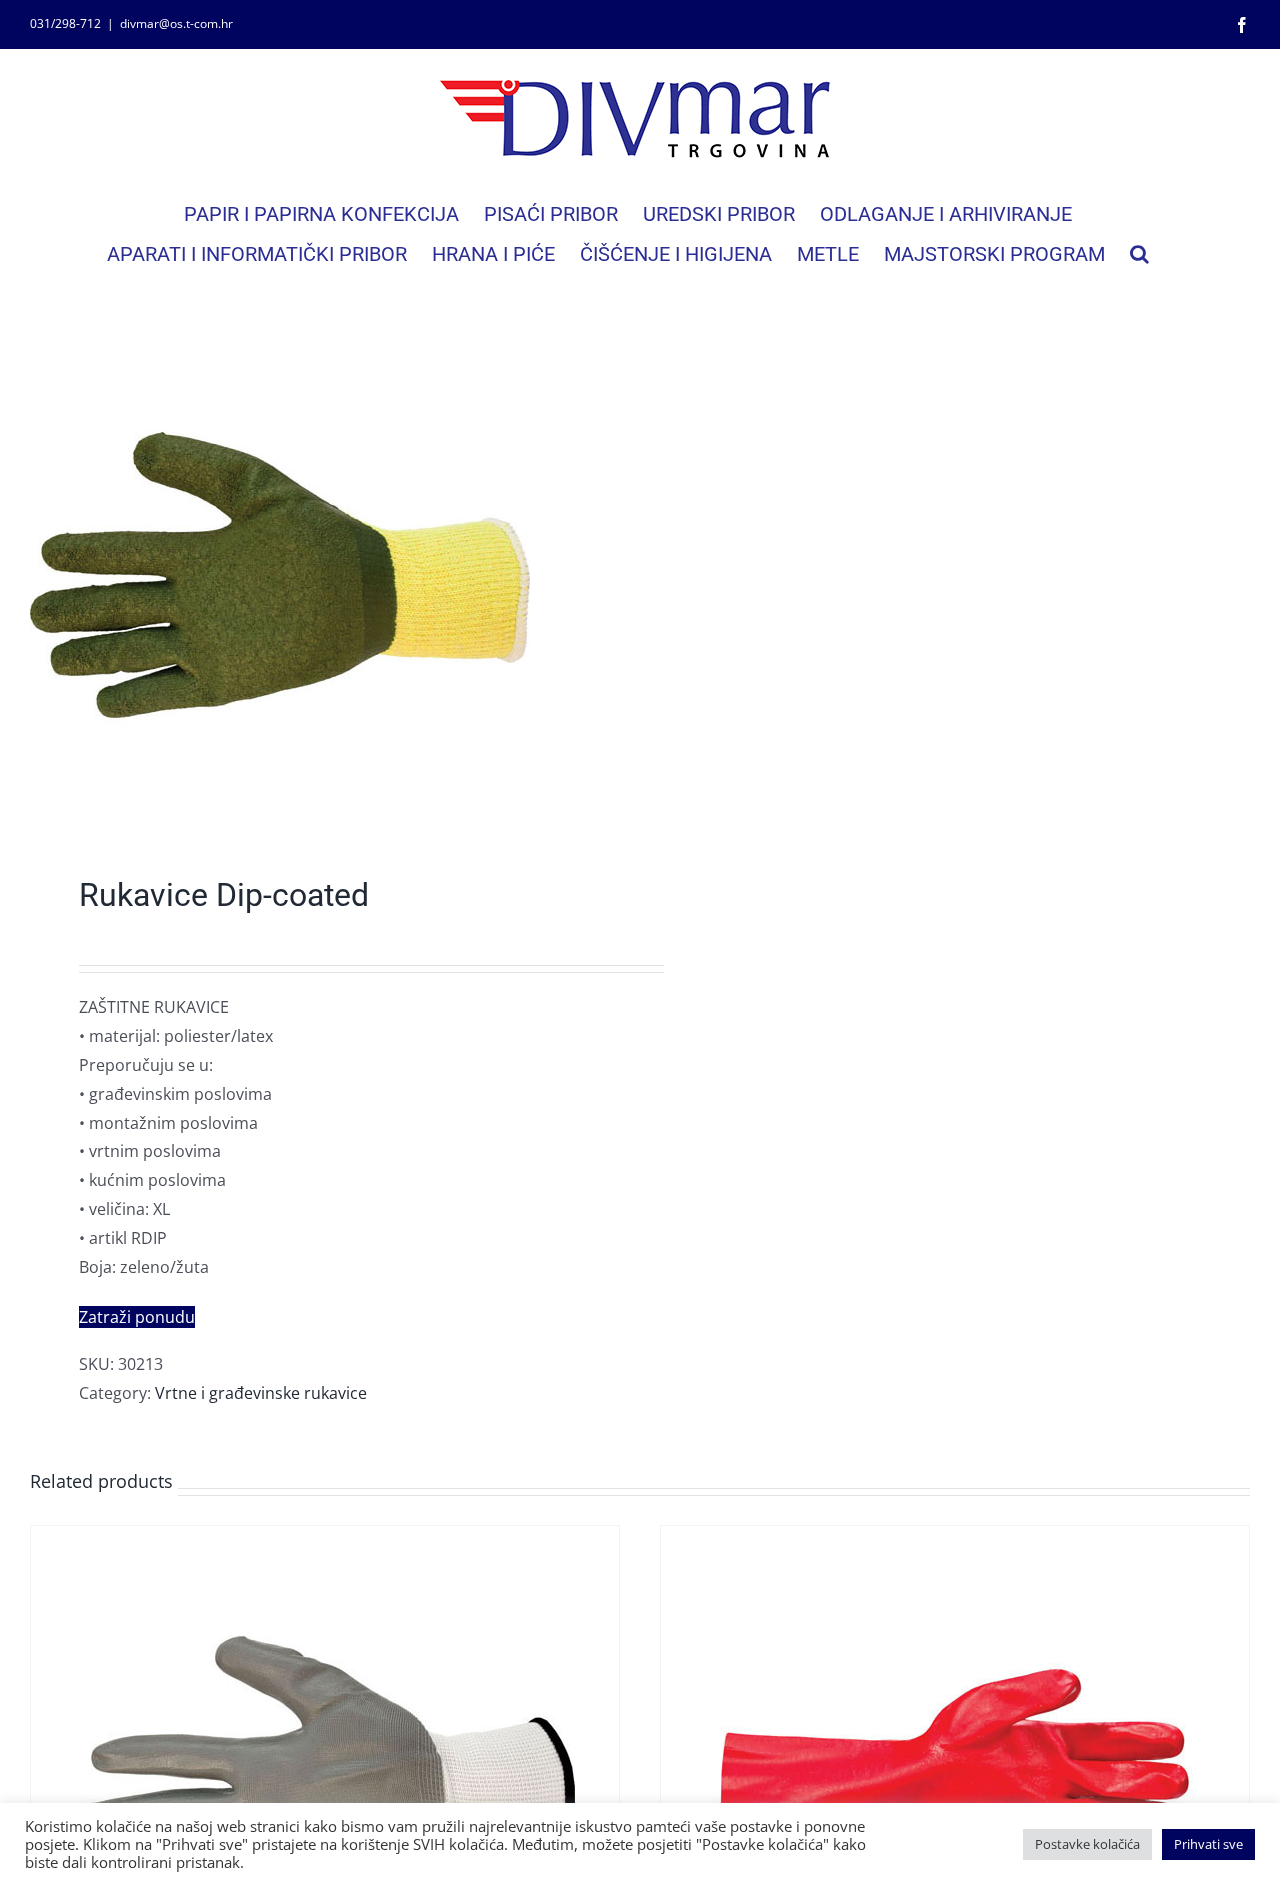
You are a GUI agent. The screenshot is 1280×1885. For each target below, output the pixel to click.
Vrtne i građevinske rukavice (261, 1393)
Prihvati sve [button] (1208, 1844)
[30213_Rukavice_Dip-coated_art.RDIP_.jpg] (323, 575)
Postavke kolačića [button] (1087, 1844)
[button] (1139, 254)
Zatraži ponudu (137, 1317)
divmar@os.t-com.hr (176, 23)
